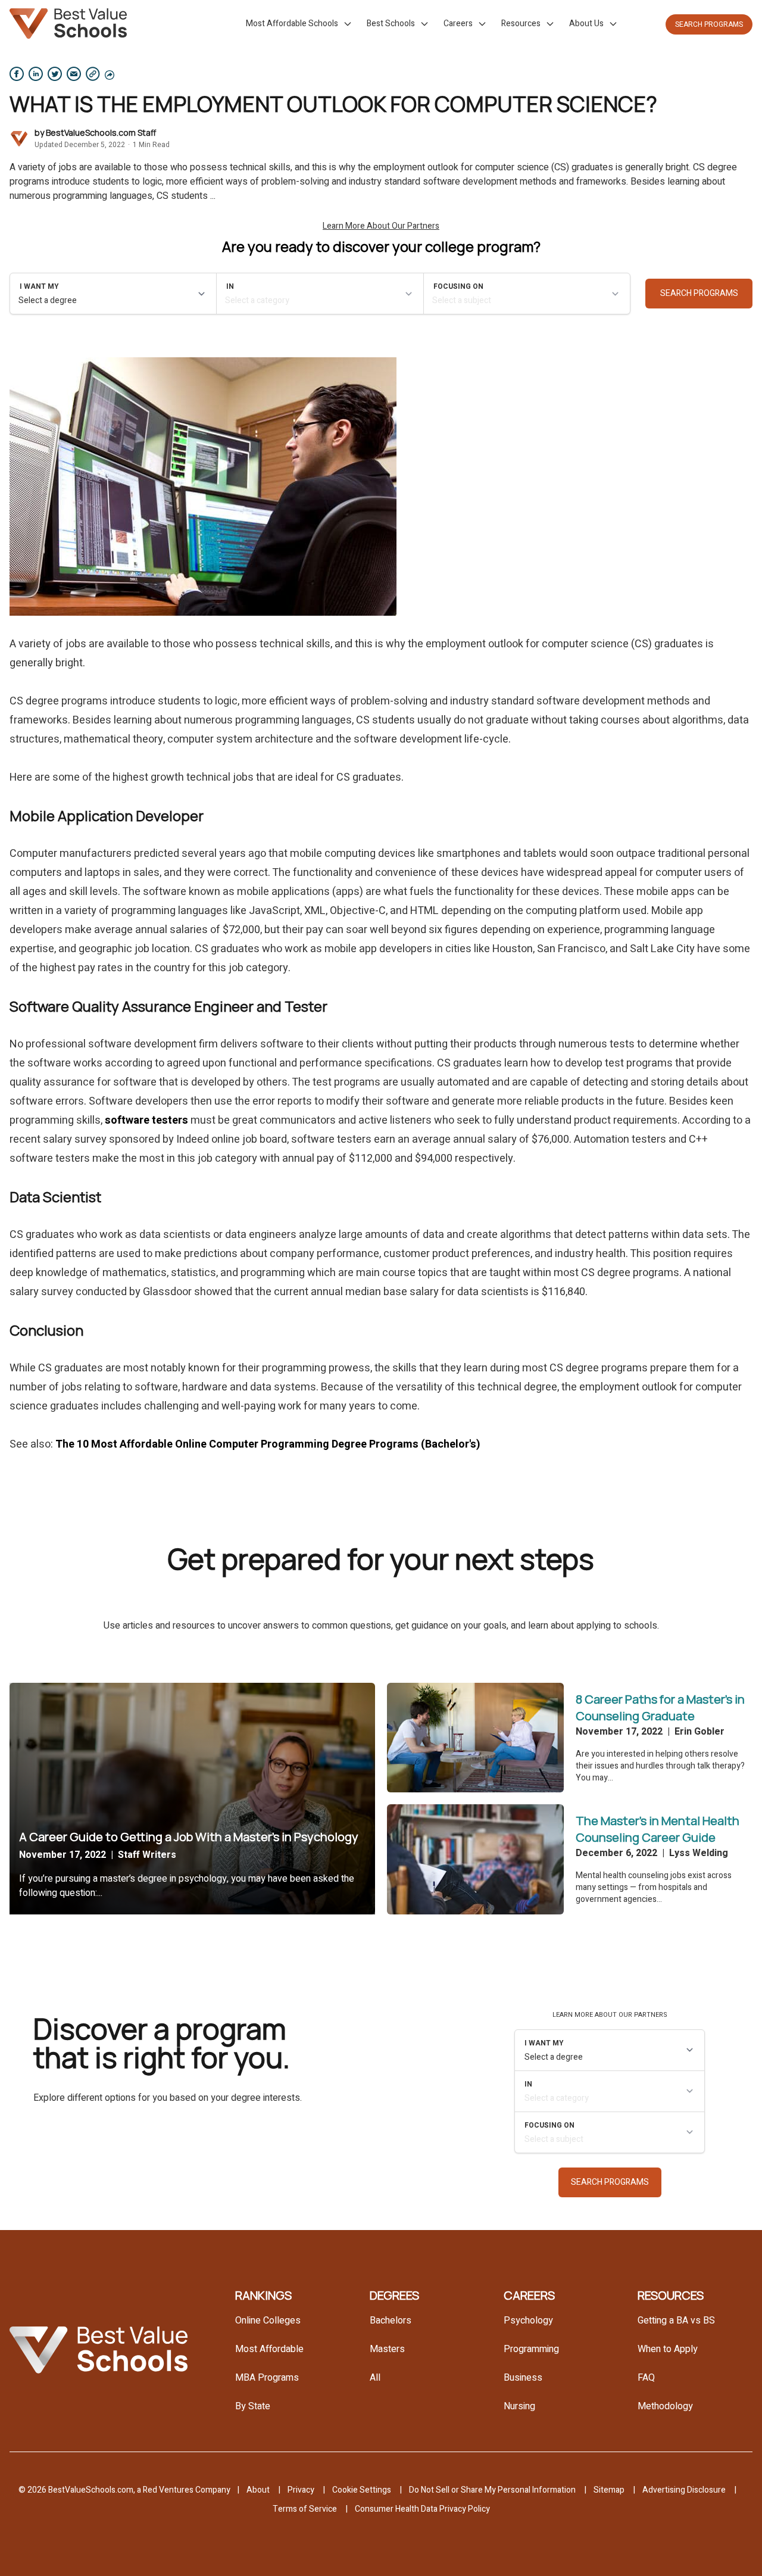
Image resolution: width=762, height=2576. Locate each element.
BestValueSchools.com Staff (101, 132)
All (375, 2378)
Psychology (528, 2321)
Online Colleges (268, 2321)
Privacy (301, 2490)
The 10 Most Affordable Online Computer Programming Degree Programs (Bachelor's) (268, 1444)
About (258, 2490)
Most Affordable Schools (292, 24)
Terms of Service (305, 2509)
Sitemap (609, 2490)
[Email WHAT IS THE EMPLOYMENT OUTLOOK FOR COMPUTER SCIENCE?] (74, 74)
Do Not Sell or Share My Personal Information (492, 2490)
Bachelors (391, 2321)
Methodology (665, 2406)
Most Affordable (269, 2349)
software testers (146, 1120)
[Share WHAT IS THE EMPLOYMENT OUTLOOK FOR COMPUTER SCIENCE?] (17, 74)
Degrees (394, 2295)
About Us (586, 24)
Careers (458, 24)
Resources (521, 24)
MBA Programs (267, 2378)
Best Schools (391, 24)
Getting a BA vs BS (676, 2321)
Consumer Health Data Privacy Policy (422, 2509)
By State (253, 2406)
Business (523, 2378)
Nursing (519, 2406)
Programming (531, 2349)
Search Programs (709, 24)
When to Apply (668, 2349)
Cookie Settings (362, 2490)
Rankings (263, 2295)
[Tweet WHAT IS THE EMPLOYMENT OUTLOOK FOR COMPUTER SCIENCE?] (55, 74)
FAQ (646, 2378)
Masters (387, 2349)
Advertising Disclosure (684, 2490)
